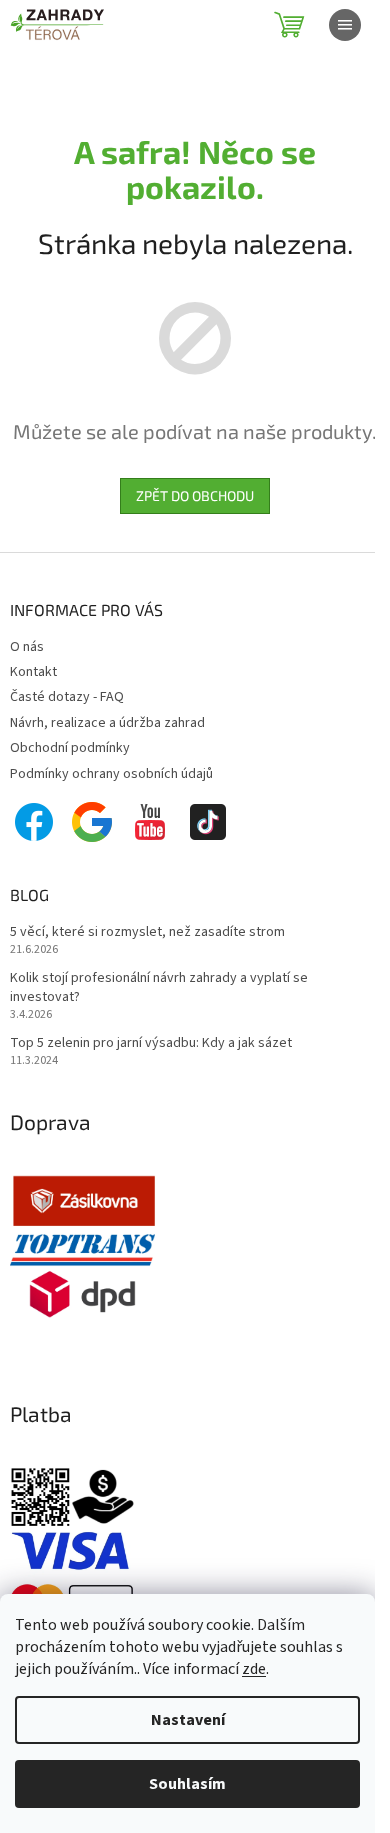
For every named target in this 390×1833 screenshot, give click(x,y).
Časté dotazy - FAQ (67, 697)
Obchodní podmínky (70, 748)
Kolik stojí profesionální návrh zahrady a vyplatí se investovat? (159, 988)
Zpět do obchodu (195, 495)
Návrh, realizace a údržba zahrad (107, 723)
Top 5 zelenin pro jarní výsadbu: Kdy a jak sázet (151, 1043)
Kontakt (33, 672)
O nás (27, 647)
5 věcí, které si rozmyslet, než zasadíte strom (147, 932)
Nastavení (188, 1720)
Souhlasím (187, 1784)
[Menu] (345, 25)
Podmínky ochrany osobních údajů (111, 774)
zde (254, 1669)
